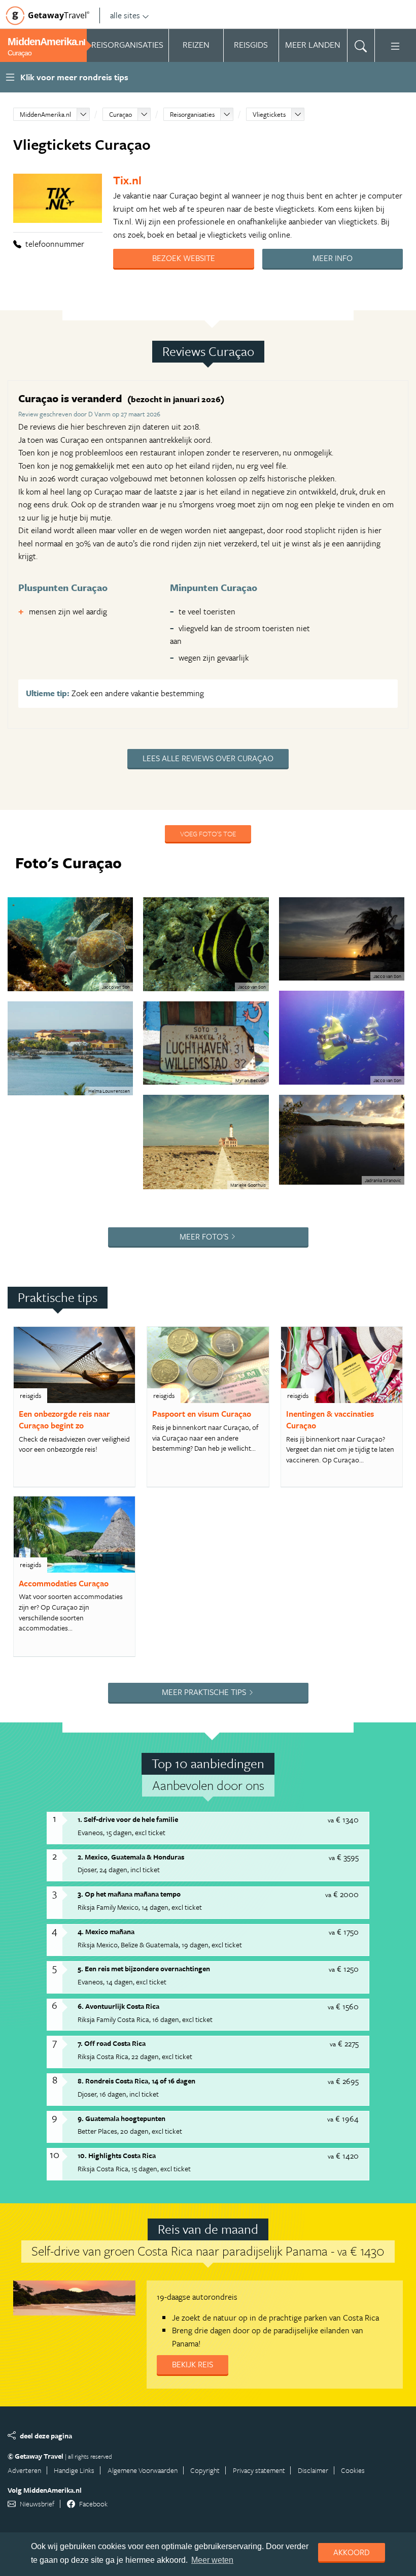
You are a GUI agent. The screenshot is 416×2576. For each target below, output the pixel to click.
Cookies (353, 2470)
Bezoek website (184, 258)
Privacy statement (259, 2470)
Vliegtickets (269, 114)
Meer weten (212, 2560)
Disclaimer (313, 2470)
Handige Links (74, 2470)
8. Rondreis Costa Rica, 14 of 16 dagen (136, 2081)
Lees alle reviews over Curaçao (208, 758)
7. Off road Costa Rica (112, 2043)
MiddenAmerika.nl (45, 114)
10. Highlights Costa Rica (117, 2155)
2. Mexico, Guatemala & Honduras (131, 1857)
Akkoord (352, 2552)
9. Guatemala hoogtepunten (122, 2118)
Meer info (333, 258)
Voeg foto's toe (208, 834)
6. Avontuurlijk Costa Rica (118, 2006)
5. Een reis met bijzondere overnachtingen (144, 1968)
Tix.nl (127, 180)
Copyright (205, 2470)
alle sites (125, 15)
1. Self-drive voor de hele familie (128, 1819)
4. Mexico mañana (106, 1931)
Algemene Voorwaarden (143, 2470)
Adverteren (24, 2470)
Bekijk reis (193, 2364)
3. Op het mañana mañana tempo (129, 1894)
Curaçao (120, 114)
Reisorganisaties (192, 114)
